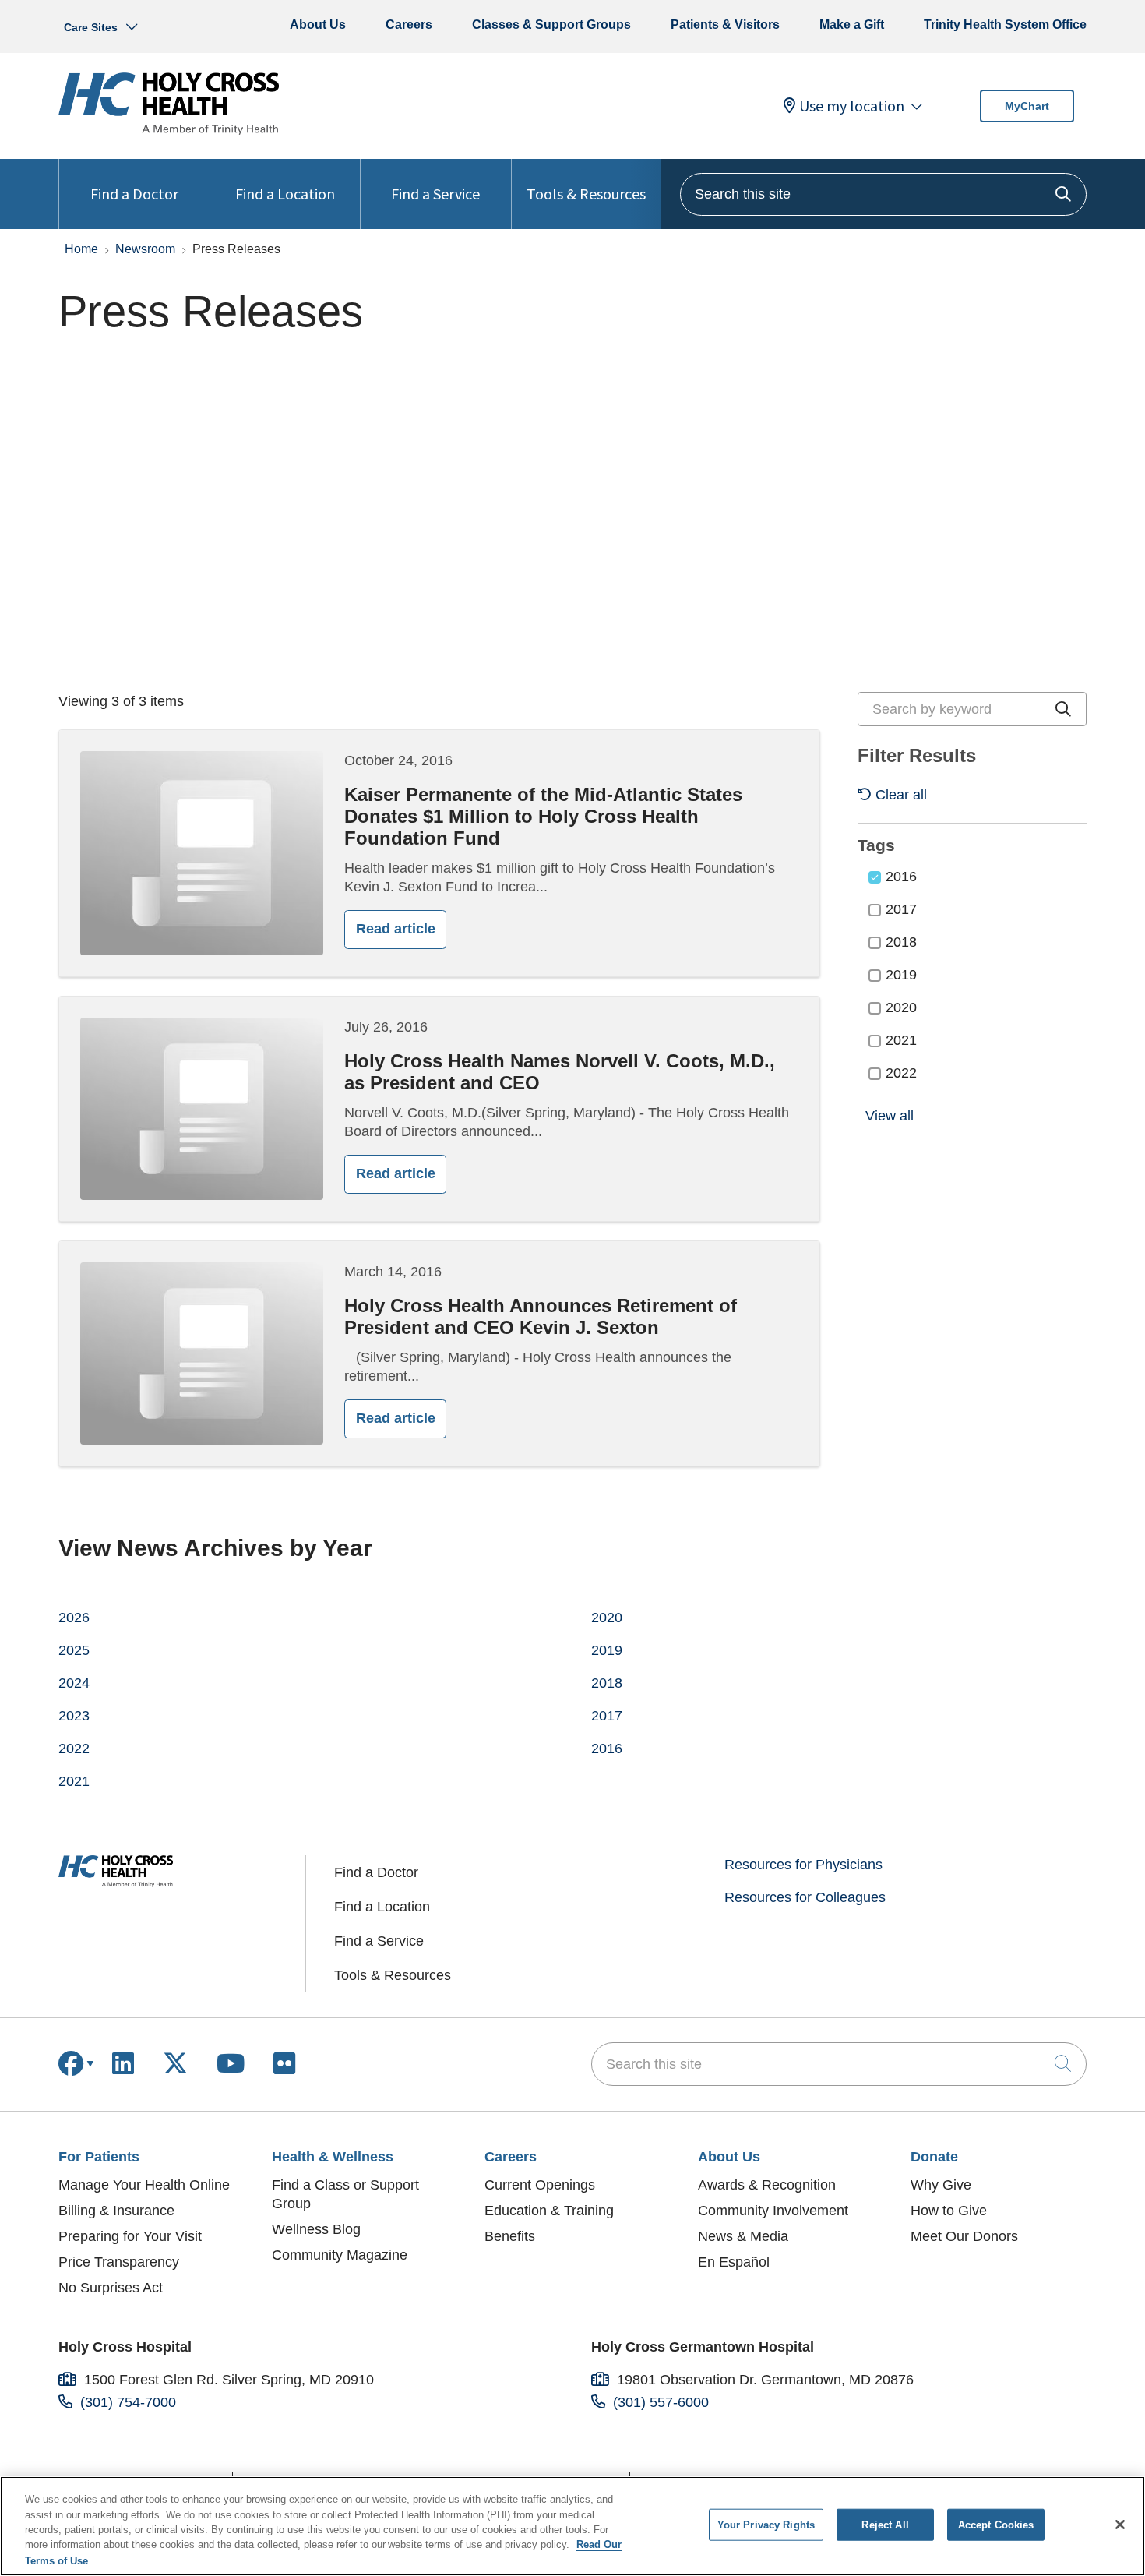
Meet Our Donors (964, 2236)
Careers (409, 25)
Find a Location (285, 194)
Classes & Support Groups (551, 25)
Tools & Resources (586, 194)
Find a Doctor (134, 194)
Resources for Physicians (803, 1865)
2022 (901, 1073)
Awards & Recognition (767, 2185)
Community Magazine (340, 2255)
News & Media (743, 2236)
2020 (901, 1007)
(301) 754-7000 (128, 2402)
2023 (74, 1716)
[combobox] (883, 194)
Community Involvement (773, 2211)
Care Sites (91, 27)
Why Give (941, 2185)
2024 (74, 1683)
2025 (74, 1650)
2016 (901, 877)
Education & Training (549, 2211)
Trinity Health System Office (1005, 25)
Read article (396, 929)
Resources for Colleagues (805, 1897)
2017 (901, 909)
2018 (901, 942)
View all (890, 1116)
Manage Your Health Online (144, 2185)
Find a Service (435, 194)
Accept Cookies (996, 2525)
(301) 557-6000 (661, 2402)
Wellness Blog (316, 2229)
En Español (734, 2262)
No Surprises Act (111, 2288)
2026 (74, 1618)
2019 (901, 975)
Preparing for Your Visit (130, 2236)
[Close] (1120, 2525)
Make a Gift (852, 25)
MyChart (1027, 106)
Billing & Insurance (116, 2211)
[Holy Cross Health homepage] (169, 130)
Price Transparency (119, 2262)
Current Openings (540, 2185)
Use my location (852, 106)
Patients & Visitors (725, 25)
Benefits (510, 2236)
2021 (901, 1040)
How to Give (949, 2211)
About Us (318, 25)
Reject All (885, 2525)
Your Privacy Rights (766, 2525)
